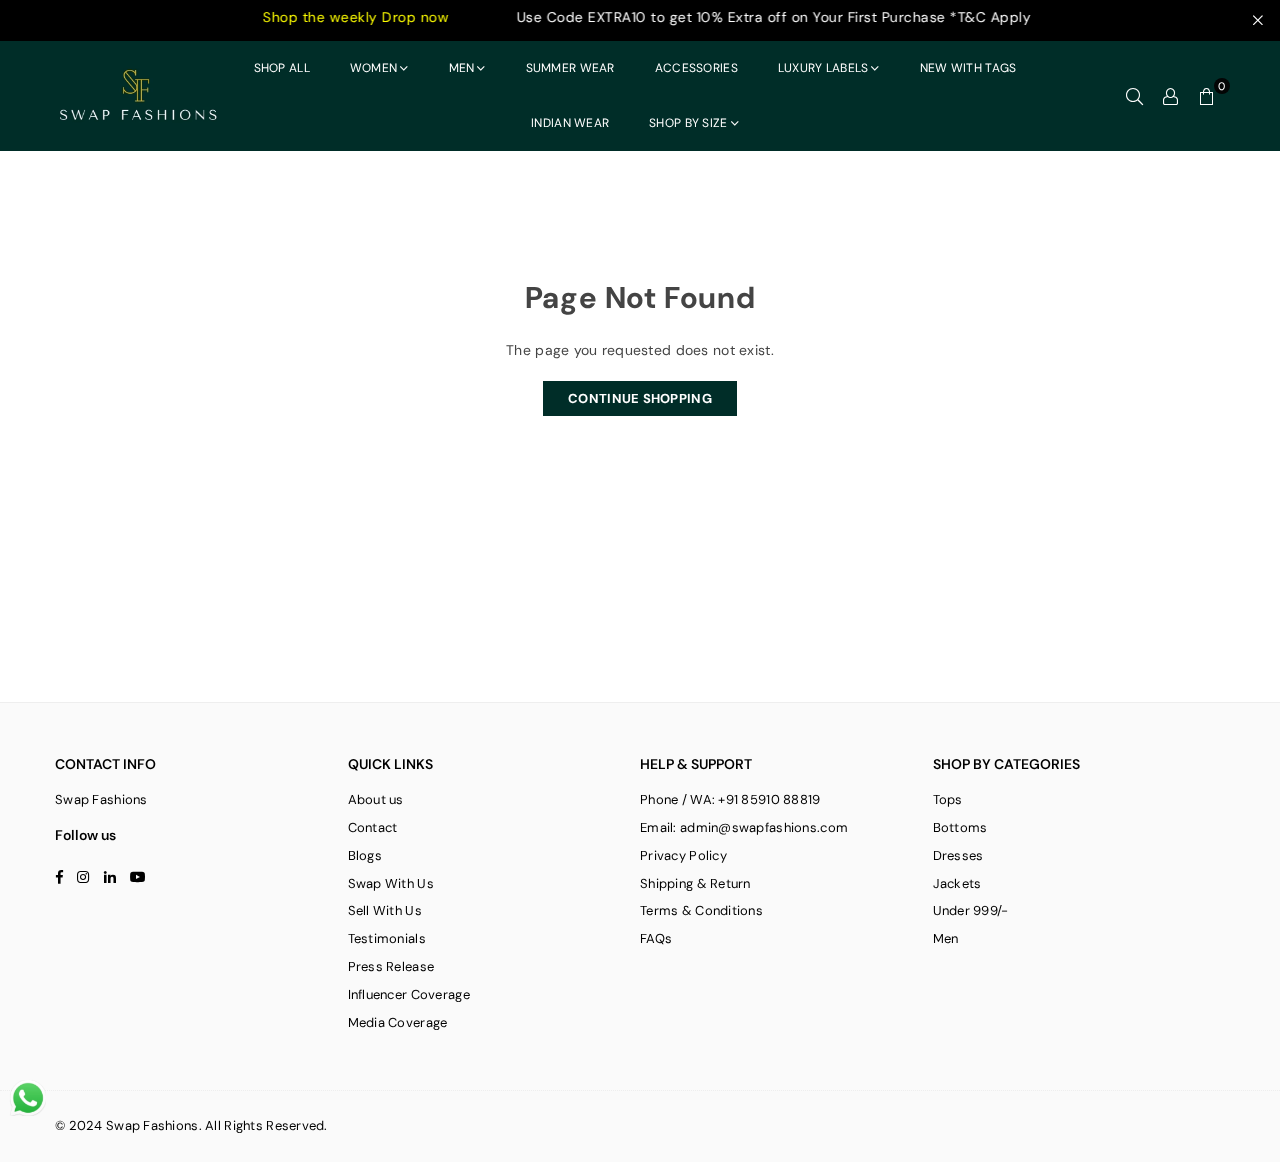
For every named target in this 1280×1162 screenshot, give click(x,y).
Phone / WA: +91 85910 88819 (730, 799)
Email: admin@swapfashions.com (744, 827)
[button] (1207, 96)
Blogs (365, 855)
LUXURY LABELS (823, 68)
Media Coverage (398, 1022)
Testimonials (387, 938)
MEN (462, 68)
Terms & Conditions (701, 910)
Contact (373, 827)
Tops (948, 799)
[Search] (1135, 96)
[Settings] (1171, 96)
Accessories (696, 68)
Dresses (958, 855)
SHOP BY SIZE (688, 123)
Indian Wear (570, 123)
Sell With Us (385, 910)
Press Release (391, 966)
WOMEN (373, 68)
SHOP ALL (282, 68)
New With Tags (968, 68)
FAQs (656, 938)
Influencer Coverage (409, 994)
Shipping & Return (695, 883)
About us (376, 799)
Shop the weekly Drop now (332, 17)
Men (946, 938)
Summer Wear (570, 68)
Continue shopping (640, 398)
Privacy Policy (683, 855)
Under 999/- (971, 910)
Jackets (957, 883)
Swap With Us (391, 883)
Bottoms (960, 827)
